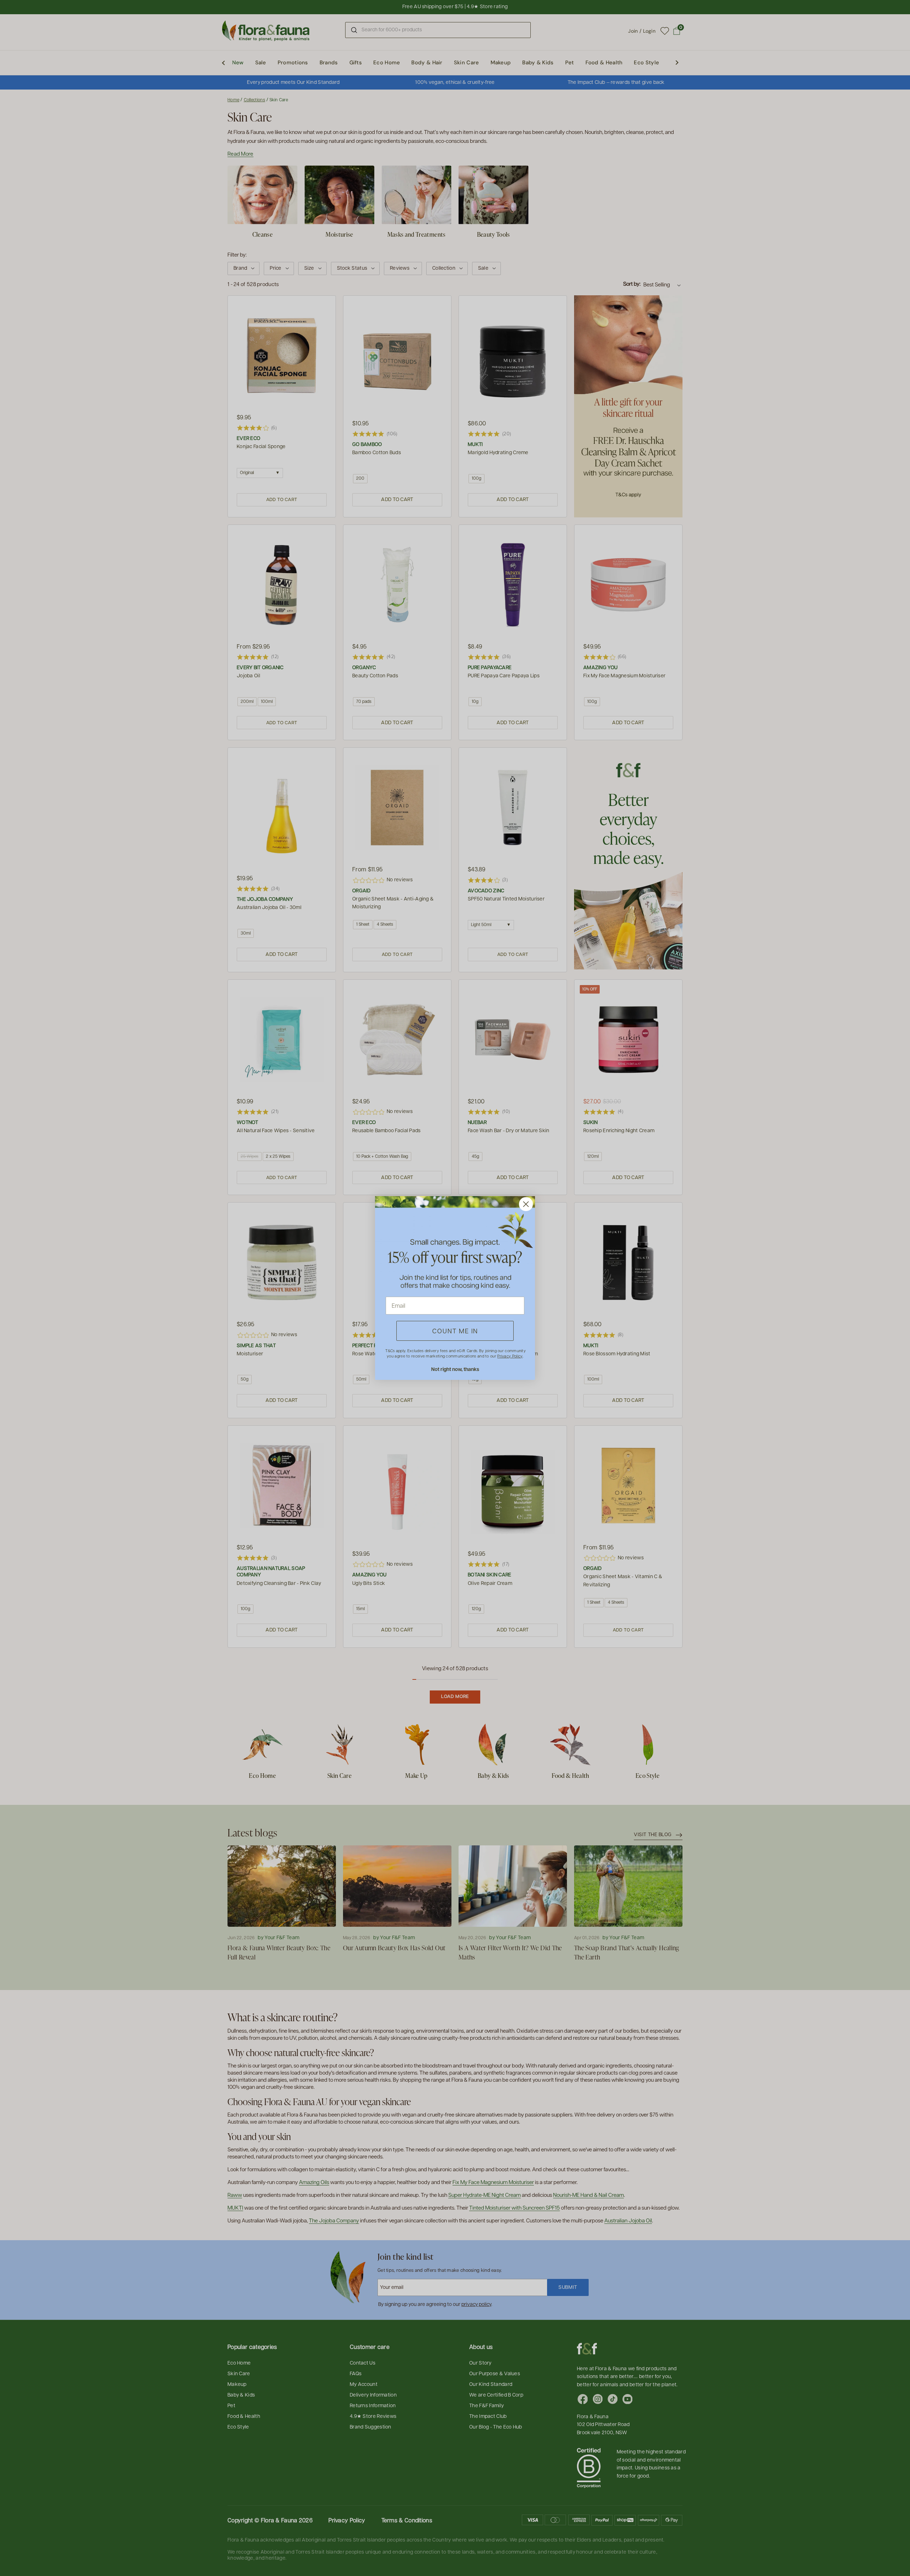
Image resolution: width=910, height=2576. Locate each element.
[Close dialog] (526, 1204)
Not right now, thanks (455, 1369)
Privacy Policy (510, 1356)
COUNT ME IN (455, 1331)
